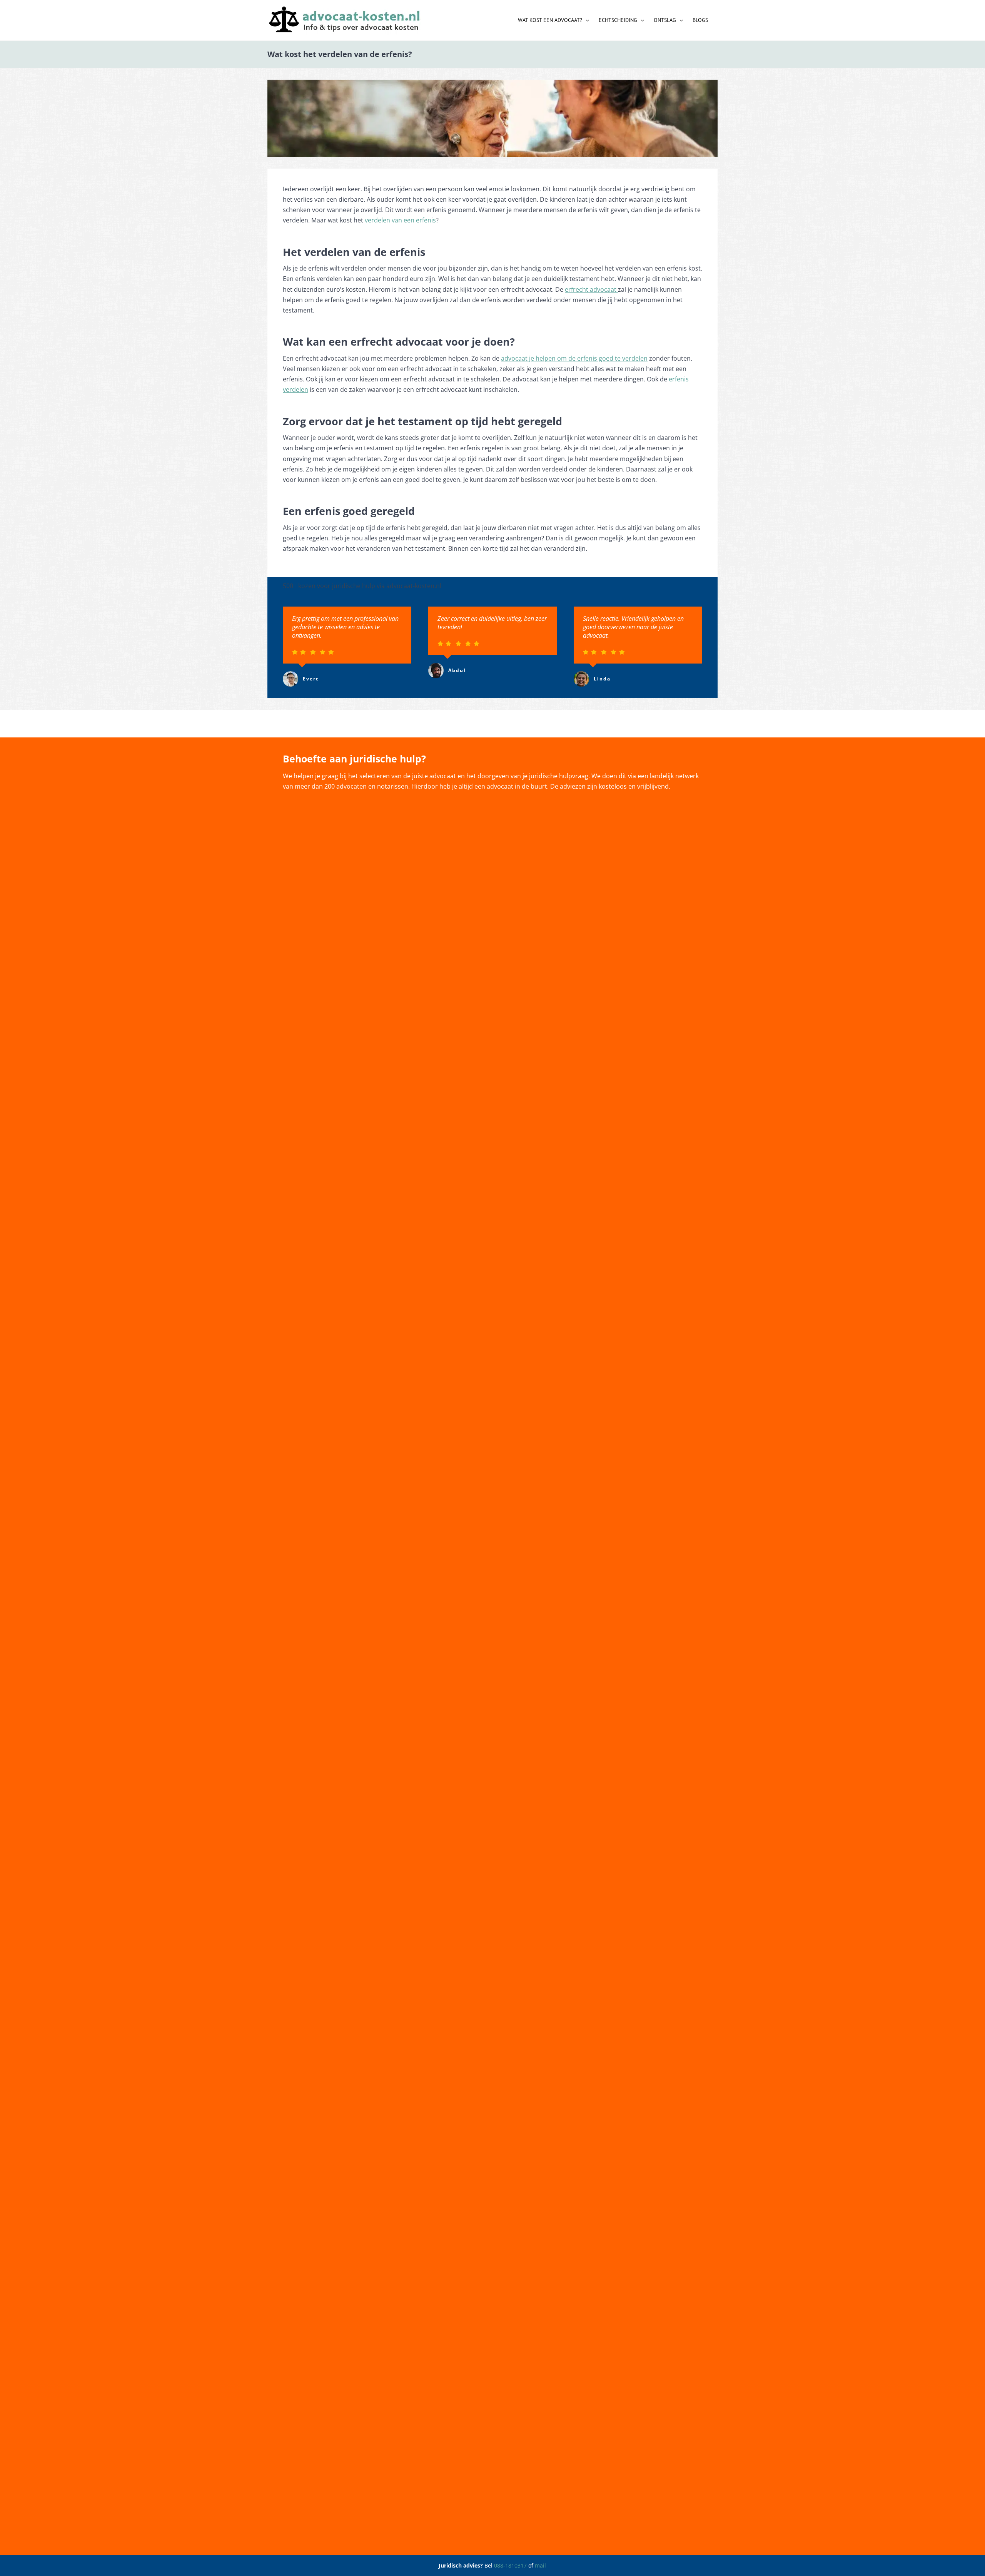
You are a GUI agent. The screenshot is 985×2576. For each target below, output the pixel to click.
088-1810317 (510, 2565)
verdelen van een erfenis (400, 220)
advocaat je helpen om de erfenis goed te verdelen (574, 358)
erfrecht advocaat (591, 289)
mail (540, 2565)
